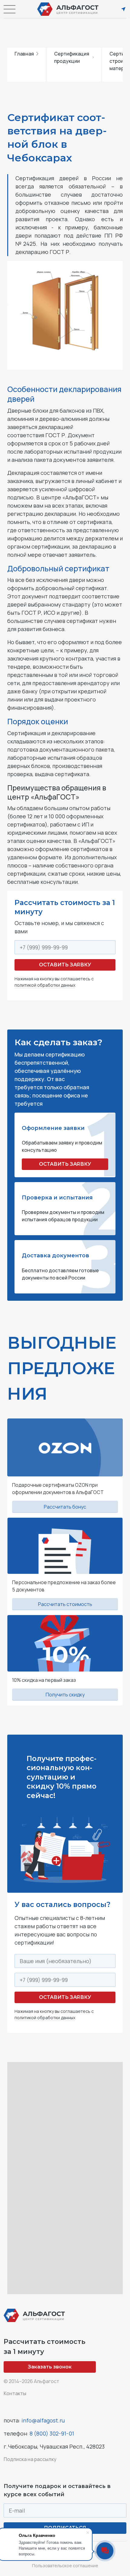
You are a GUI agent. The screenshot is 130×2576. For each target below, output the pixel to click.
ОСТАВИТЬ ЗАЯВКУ (65, 1164)
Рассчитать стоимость (65, 1604)
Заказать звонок (50, 2367)
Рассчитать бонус (65, 1507)
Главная (24, 54)
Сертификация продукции (72, 57)
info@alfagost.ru (43, 2420)
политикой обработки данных (45, 985)
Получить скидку (65, 1695)
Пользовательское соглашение (65, 2566)
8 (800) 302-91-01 (52, 2433)
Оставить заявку (65, 965)
